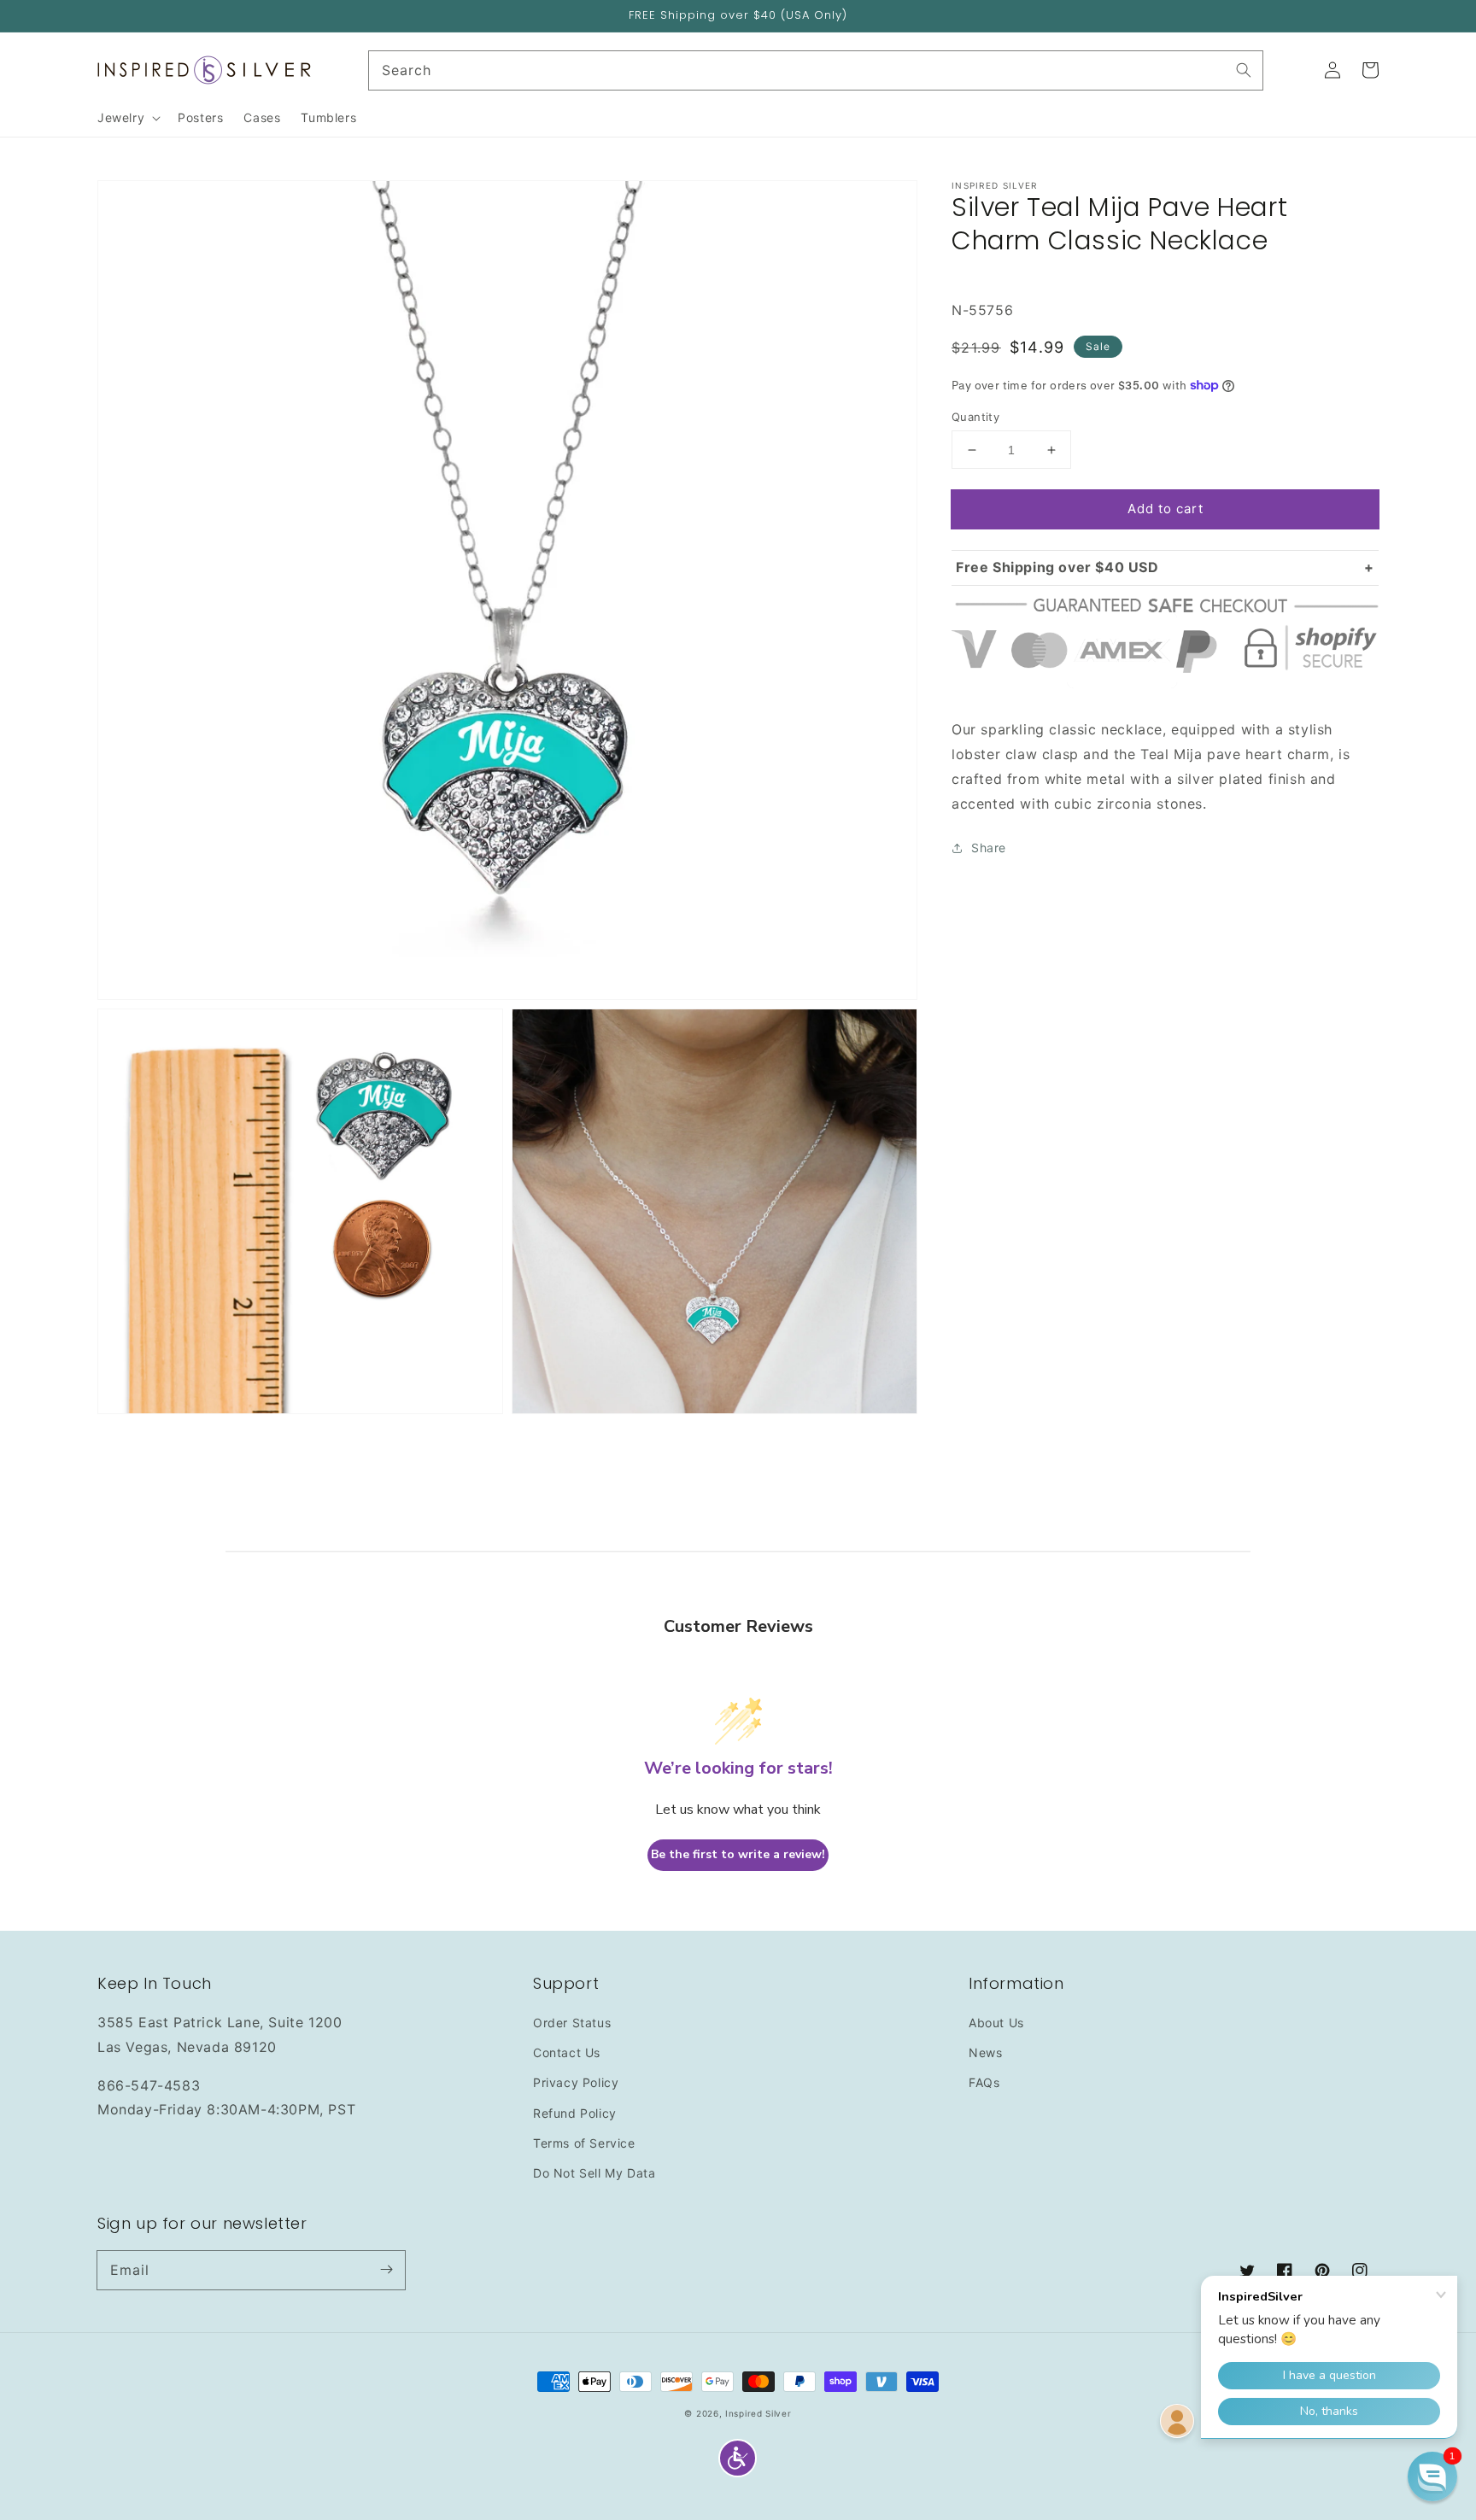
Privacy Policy (576, 2082)
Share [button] (989, 848)
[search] (816, 70)
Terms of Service (584, 2143)
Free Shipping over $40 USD (1057, 567)
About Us (996, 2023)
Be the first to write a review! (738, 1854)
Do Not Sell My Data (594, 2173)
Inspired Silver (758, 2413)
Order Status (572, 2023)
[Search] (1244, 70)
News (985, 2052)
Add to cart (1166, 509)
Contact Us (567, 2052)
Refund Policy (575, 2113)
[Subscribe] (386, 2270)
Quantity (975, 417)
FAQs (984, 2082)
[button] (738, 2458)
